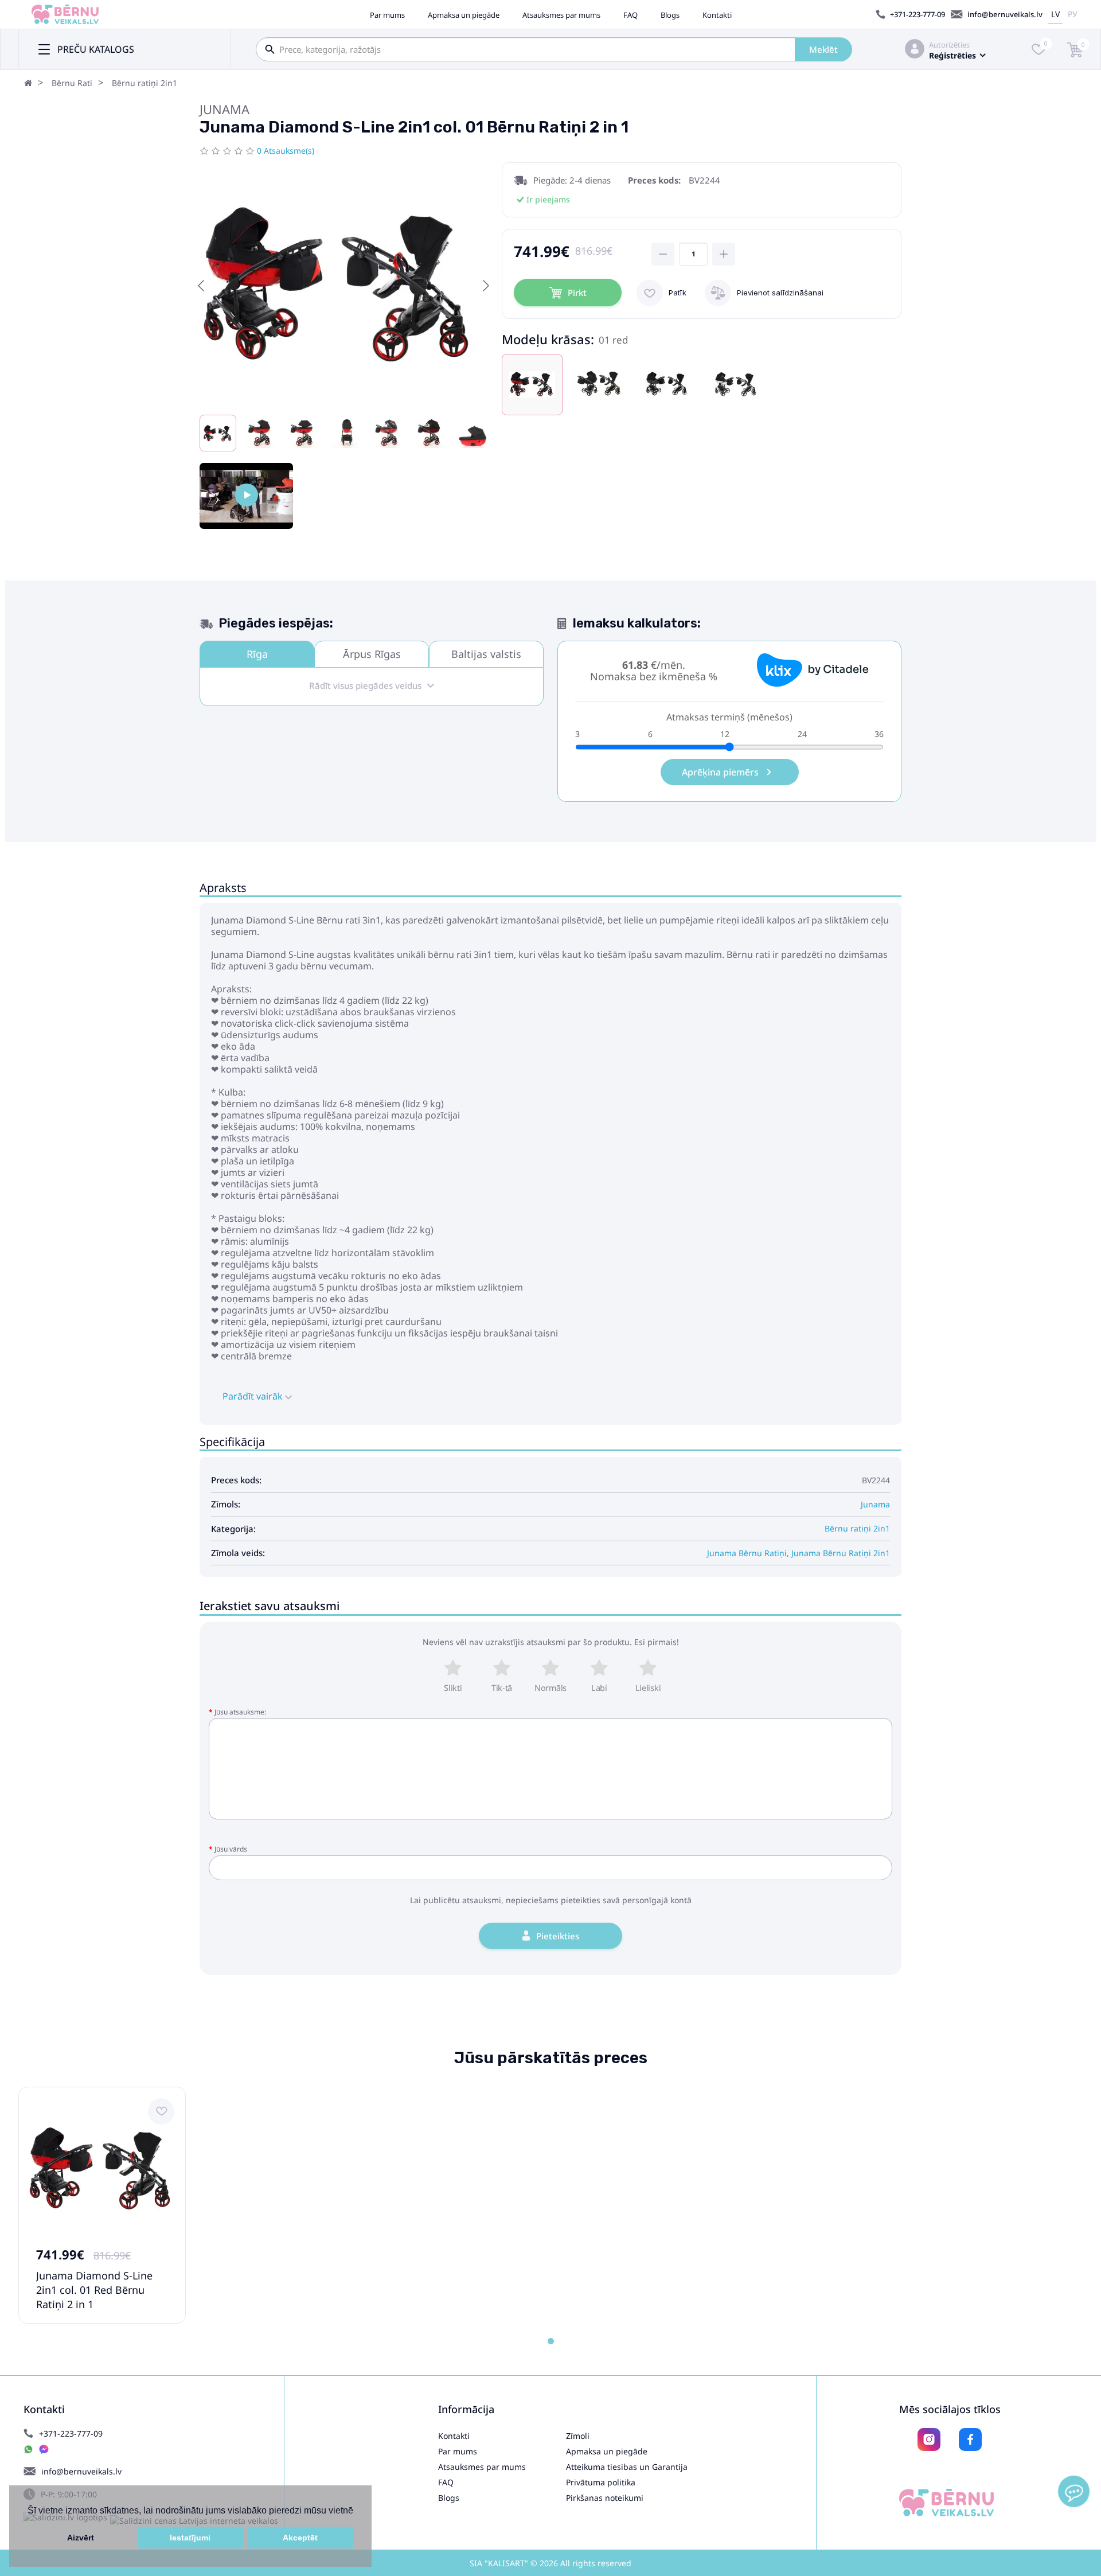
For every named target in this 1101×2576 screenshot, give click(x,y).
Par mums (387, 15)
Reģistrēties (952, 55)
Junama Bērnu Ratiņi (747, 1553)
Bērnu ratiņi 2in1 (145, 83)
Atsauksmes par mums (561, 15)
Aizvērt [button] (81, 2538)
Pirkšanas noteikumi (605, 2498)
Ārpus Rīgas (372, 654)
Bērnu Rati (72, 83)
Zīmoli (578, 2436)
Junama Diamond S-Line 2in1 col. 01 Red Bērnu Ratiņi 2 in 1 (94, 2290)
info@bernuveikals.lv (1005, 14)
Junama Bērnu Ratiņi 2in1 (841, 1553)
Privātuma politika (601, 2482)
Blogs (670, 15)
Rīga (257, 654)
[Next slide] (485, 286)
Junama (225, 109)
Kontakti (717, 15)
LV (1055, 14)
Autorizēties (949, 45)
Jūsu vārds (231, 1849)
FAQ (630, 15)
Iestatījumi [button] (190, 2538)
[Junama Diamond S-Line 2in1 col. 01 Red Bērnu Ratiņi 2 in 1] (246, 496)
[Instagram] (929, 2439)
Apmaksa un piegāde (464, 15)
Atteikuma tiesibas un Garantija (627, 2467)
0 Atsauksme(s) (286, 151)
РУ (1073, 14)
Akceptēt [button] (300, 2538)
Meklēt (823, 49)
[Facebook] (970, 2439)
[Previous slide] (202, 286)
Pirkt (577, 293)
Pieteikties (558, 1936)
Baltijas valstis (486, 654)
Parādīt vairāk (254, 1396)
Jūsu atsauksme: (240, 1712)
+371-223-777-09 (918, 14)
